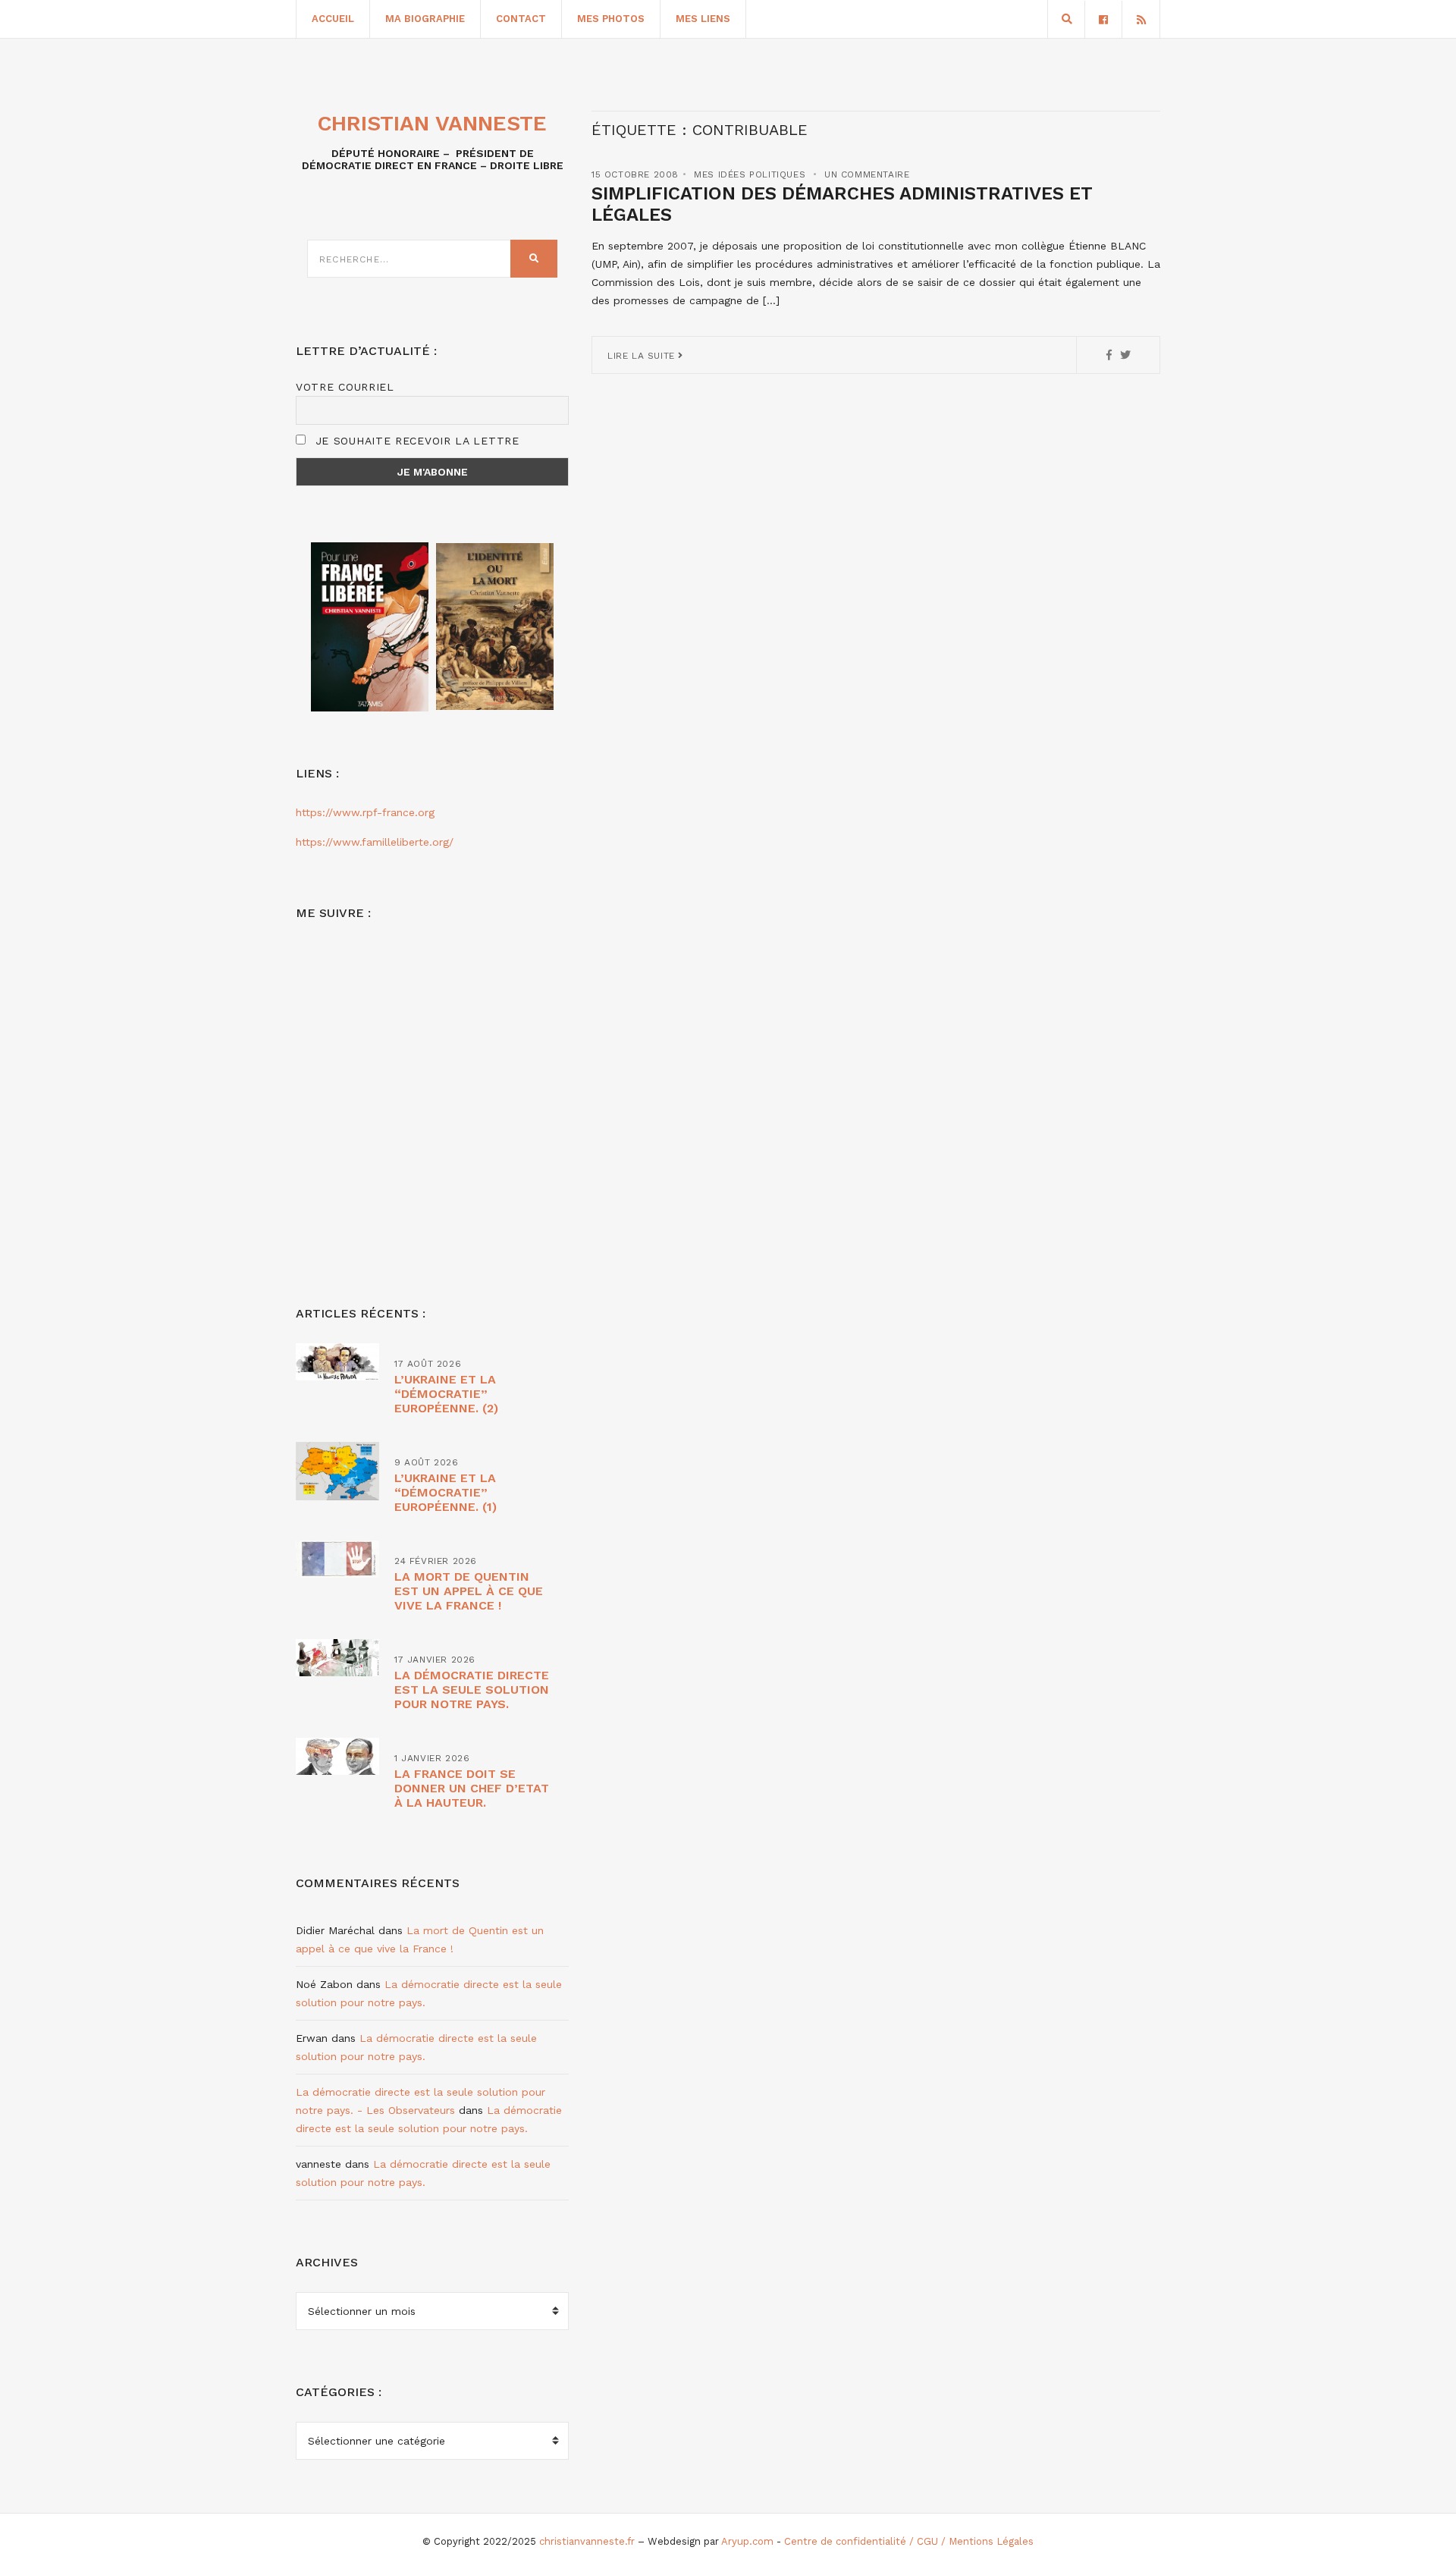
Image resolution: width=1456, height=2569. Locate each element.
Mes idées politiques (750, 174)
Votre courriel (345, 387)
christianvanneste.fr (587, 2541)
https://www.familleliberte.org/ (375, 842)
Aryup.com (747, 2541)
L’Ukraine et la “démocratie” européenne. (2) (446, 1394)
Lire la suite (643, 356)
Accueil (333, 19)
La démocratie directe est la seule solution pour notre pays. (472, 1690)
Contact (521, 19)
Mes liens (703, 19)
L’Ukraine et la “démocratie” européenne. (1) (446, 1492)
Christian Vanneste (432, 123)
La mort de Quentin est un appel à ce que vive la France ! (469, 1591)
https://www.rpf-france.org (365, 812)
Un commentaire (867, 174)
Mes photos (611, 19)
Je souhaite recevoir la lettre (415, 441)
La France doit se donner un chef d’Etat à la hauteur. (472, 1788)
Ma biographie (425, 19)
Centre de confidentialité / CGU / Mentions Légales (909, 2541)
